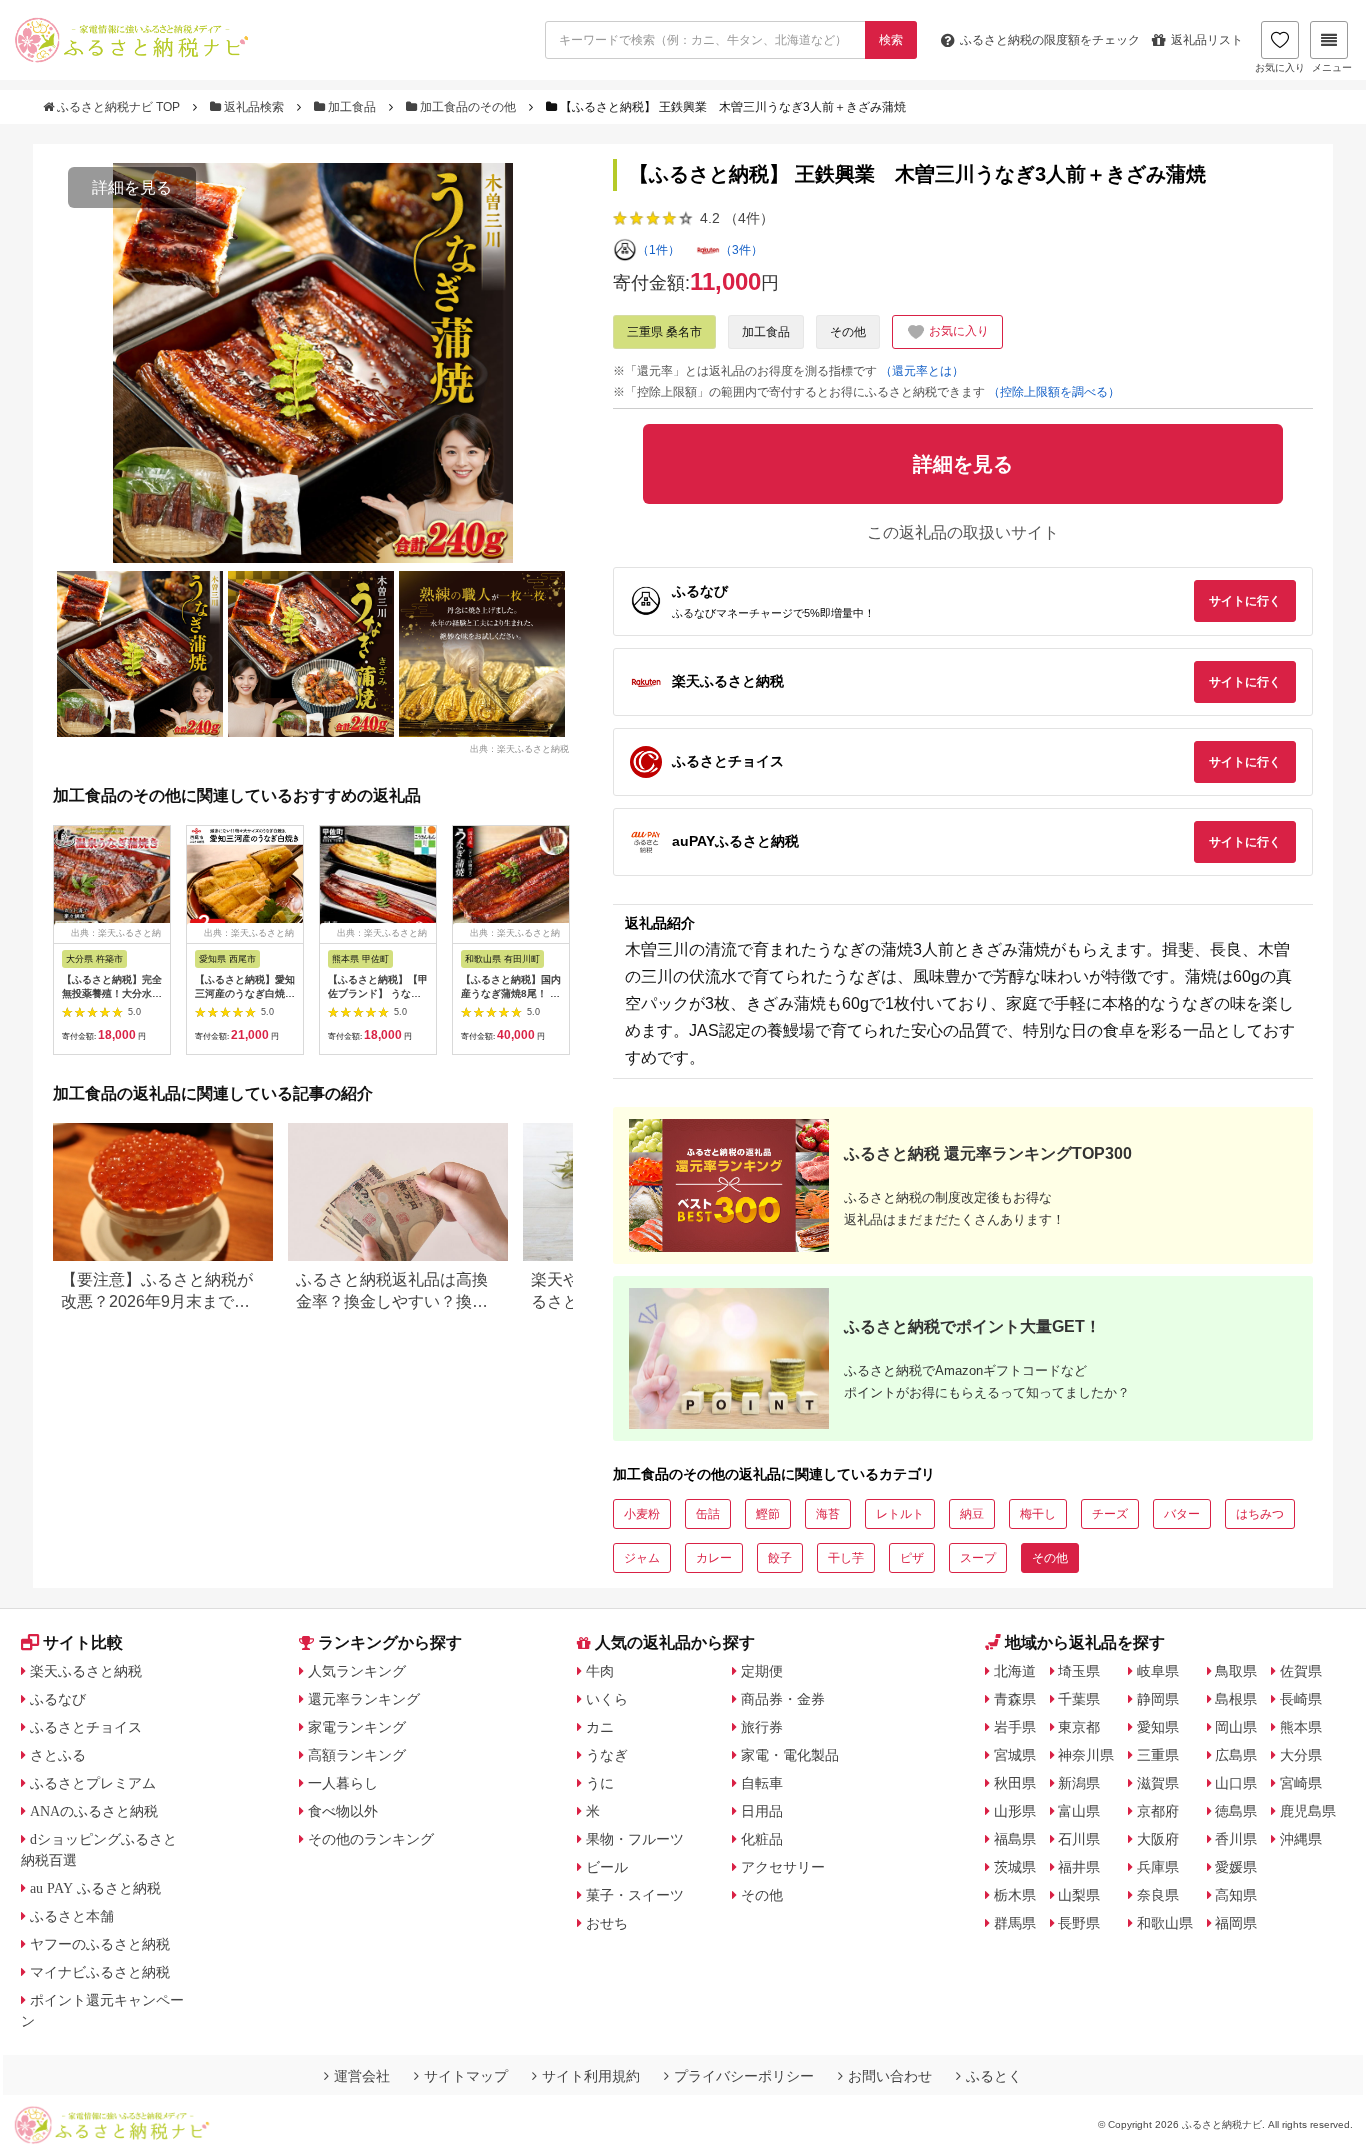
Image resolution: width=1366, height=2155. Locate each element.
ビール (607, 1867)
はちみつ (1260, 1514)
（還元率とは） (922, 371)
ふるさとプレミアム (93, 1783)
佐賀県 (1301, 1671)
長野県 (1079, 1923)
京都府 (1158, 1811)
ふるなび (58, 1699)
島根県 (1236, 1699)
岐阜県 (1158, 1671)
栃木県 (1015, 1895)
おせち (607, 1923)
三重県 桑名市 (664, 332)
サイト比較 (83, 1642)
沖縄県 (1301, 1839)
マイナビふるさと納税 (100, 1972)
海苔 (828, 1514)
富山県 (1079, 1811)
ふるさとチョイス (86, 1727)
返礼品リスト (1207, 40)
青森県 (1015, 1699)
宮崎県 (1301, 1783)
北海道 (1015, 1671)
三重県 (1158, 1755)
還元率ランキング (364, 1699)
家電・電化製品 (790, 1755)
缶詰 (708, 1514)
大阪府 (1158, 1839)
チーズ (1110, 1514)
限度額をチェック (1050, 40)
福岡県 (1236, 1923)
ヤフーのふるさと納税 (100, 1944)
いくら (607, 1699)
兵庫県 (1158, 1867)
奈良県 (1158, 1895)
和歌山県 (1165, 1923)
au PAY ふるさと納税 (95, 1888)
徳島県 (1236, 1811)
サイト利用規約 (591, 2076)
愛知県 (1158, 1727)
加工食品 (352, 107)
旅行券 (762, 1727)
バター (1182, 1514)
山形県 (1015, 1811)
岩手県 (1015, 1727)
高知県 (1236, 1895)
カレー (714, 1558)
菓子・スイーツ (635, 1895)
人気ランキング (357, 1671)
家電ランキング (357, 1727)
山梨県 (1079, 1895)
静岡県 (1158, 1699)
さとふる (58, 1755)
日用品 (762, 1811)
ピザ (912, 1558)
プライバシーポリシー (744, 2076)
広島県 (1236, 1755)
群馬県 (1015, 1923)
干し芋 (846, 1558)
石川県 (1079, 1839)
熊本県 (1301, 1727)
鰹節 (768, 1514)
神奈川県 (1086, 1755)
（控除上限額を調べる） (1054, 392)
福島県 (1015, 1839)
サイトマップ (466, 2076)
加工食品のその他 (468, 107)
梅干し (1038, 1514)
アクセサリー (783, 1867)
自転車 (762, 1783)
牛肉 (600, 1671)
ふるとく (994, 2076)
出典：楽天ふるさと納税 (519, 748)
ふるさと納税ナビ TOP (118, 107)
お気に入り (1280, 67)
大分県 (1301, 1755)
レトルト (900, 1514)
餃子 (780, 1558)
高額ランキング (357, 1755)
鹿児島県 (1308, 1811)
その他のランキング (371, 1839)
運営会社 (362, 2076)
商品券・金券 (783, 1699)
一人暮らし (343, 1783)
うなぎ (607, 1755)
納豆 (972, 1514)
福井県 (1079, 1867)
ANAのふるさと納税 (94, 1811)
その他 (848, 332)
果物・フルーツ (635, 1839)
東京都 (1079, 1727)
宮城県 (1015, 1755)
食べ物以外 (343, 1811)
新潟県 (1079, 1783)
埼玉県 (1079, 1671)
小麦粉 (642, 1514)
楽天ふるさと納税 (86, 1671)
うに (600, 1783)
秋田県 (1015, 1783)
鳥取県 (1236, 1671)
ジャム (642, 1558)
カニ (600, 1727)
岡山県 (1236, 1727)
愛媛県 (1236, 1867)
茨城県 (1015, 1867)
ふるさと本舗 (72, 1916)
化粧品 (762, 1839)
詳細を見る (132, 187)
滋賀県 (1158, 1783)
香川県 (1236, 1839)
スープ (978, 1558)
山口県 (1236, 1783)
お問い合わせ (890, 2076)
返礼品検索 (254, 107)
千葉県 (1079, 1699)
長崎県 (1301, 1699)
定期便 (762, 1671)
